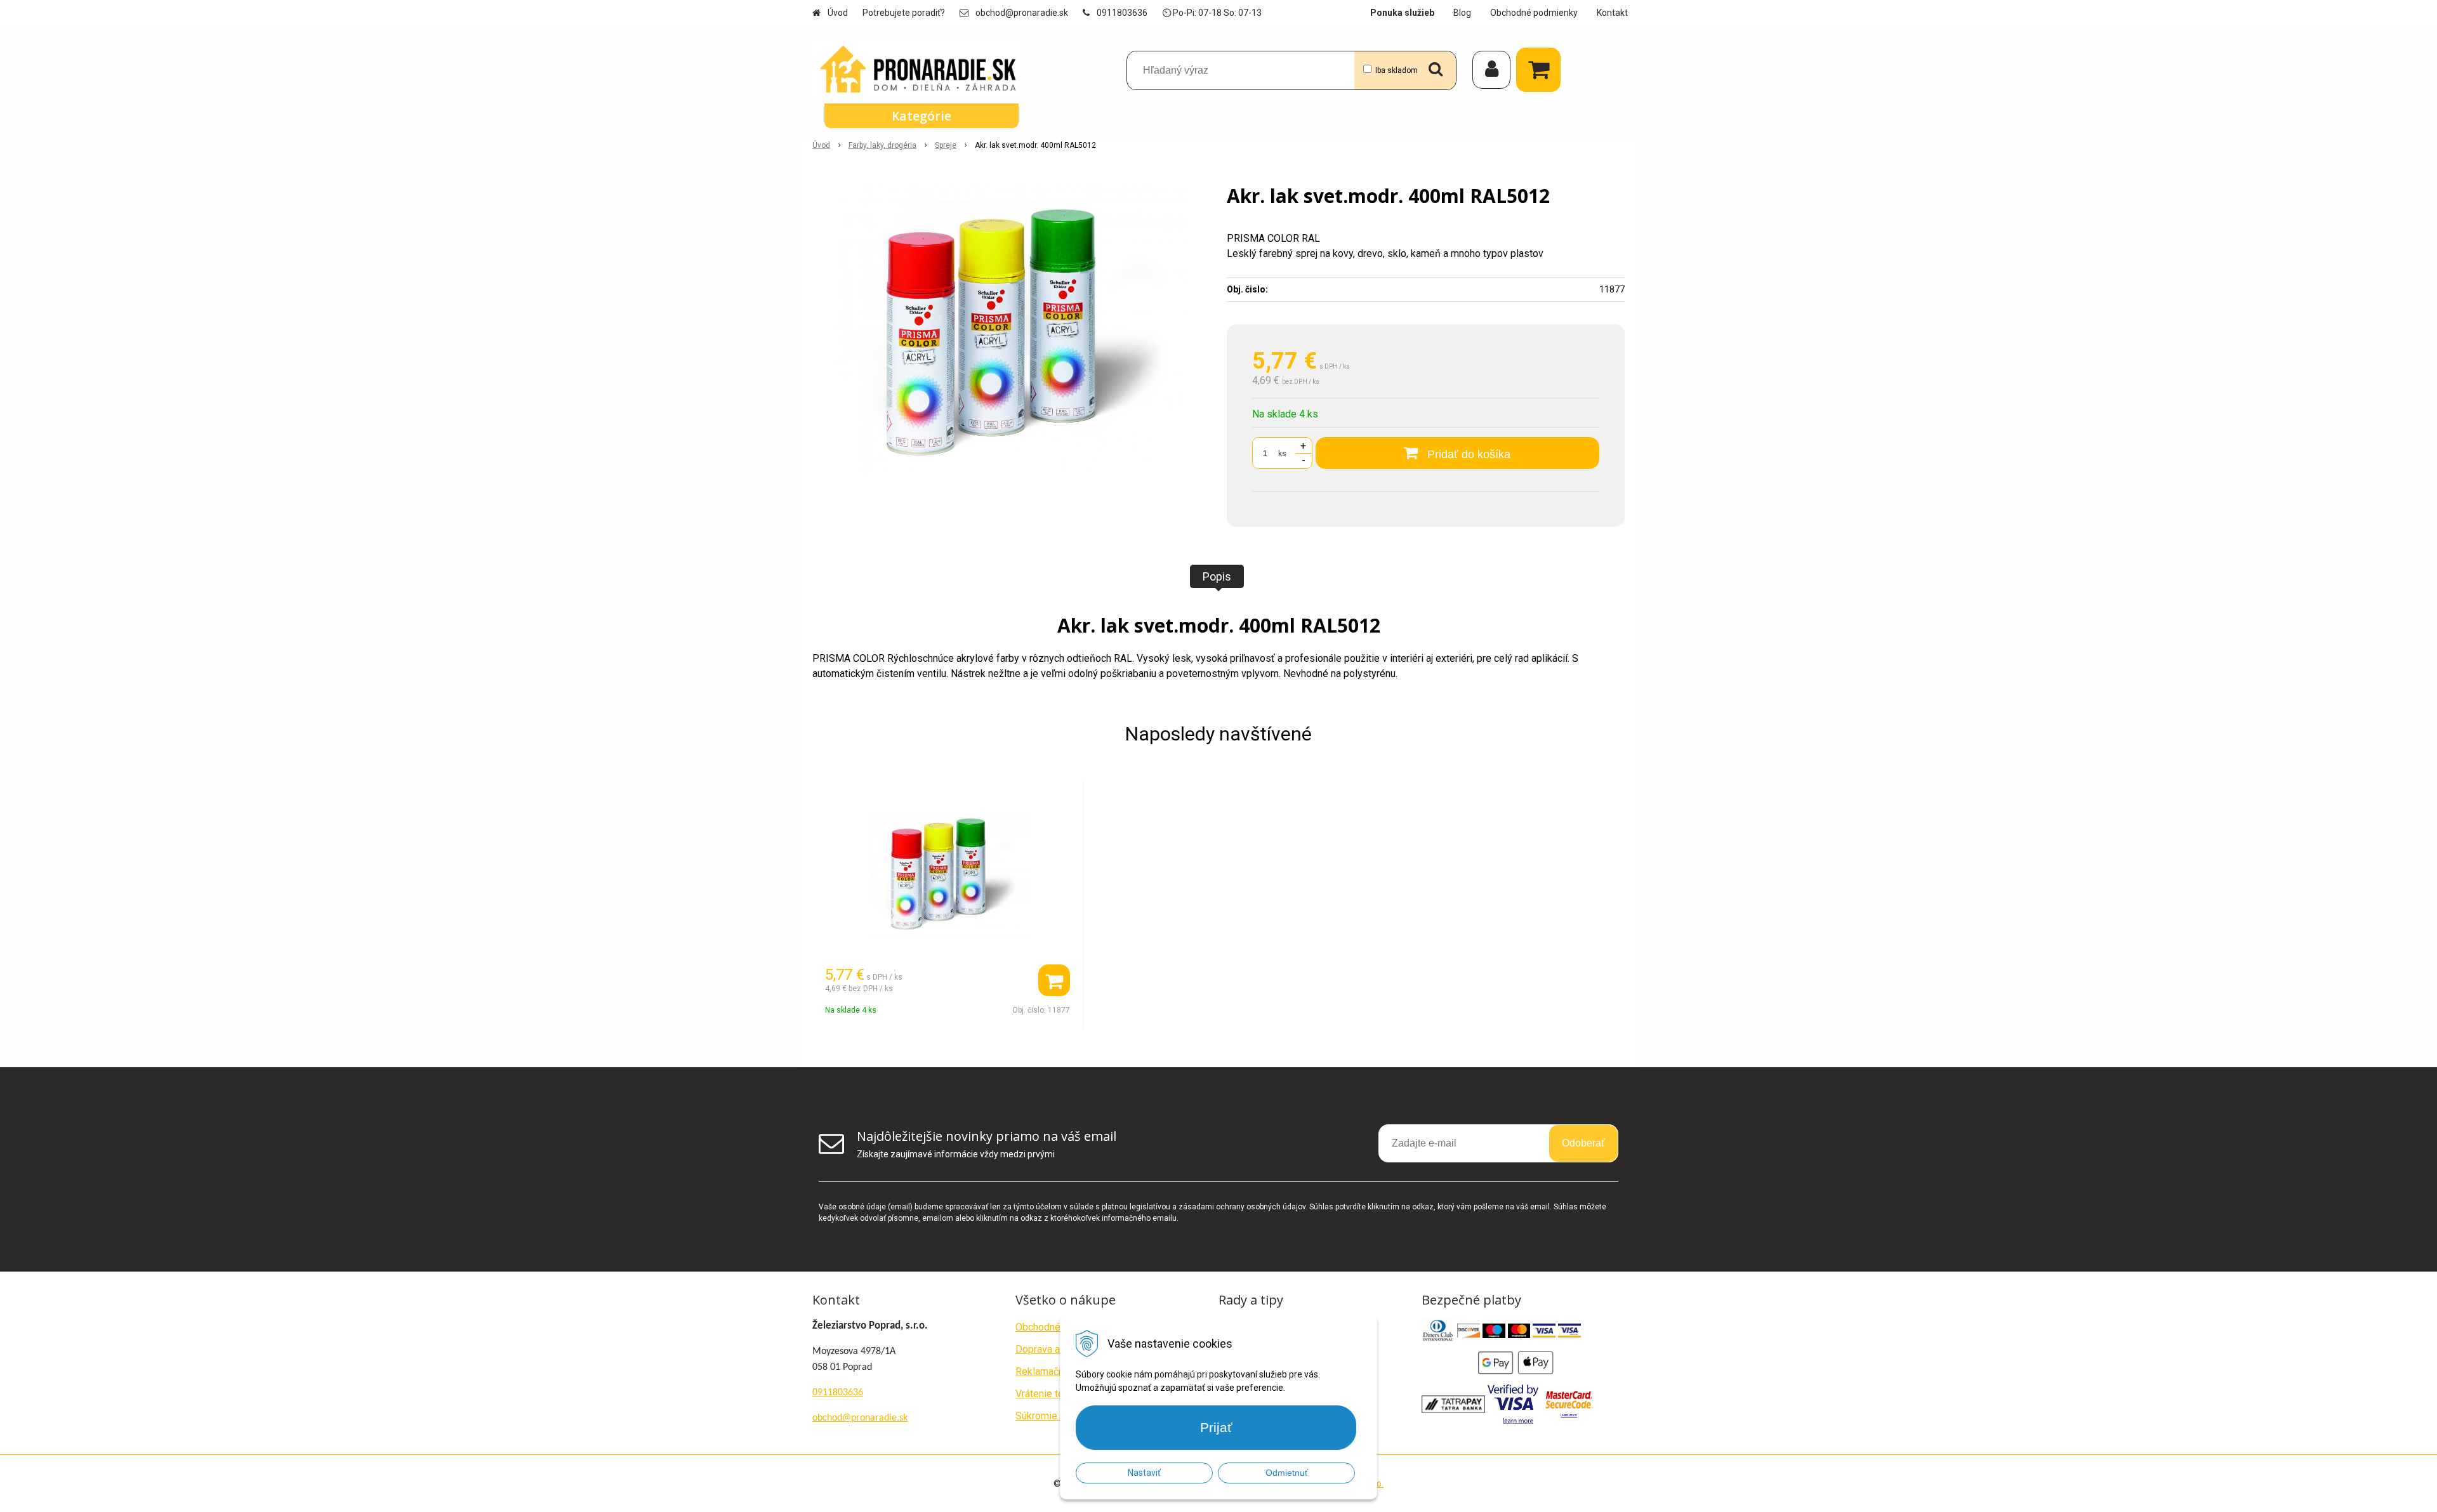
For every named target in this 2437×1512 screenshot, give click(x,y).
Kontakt (1612, 13)
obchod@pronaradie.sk (1022, 13)
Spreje (946, 145)
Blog (1462, 13)
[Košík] (1542, 70)
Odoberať (1583, 1143)
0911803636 (1122, 13)
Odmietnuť (1287, 1473)
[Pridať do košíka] (1054, 980)
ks (1282, 454)
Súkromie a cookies (1059, 1416)
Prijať (1216, 1427)
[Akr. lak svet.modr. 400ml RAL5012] (1011, 329)
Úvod (838, 13)
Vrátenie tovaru (1049, 1394)
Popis (1217, 576)
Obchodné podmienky (1534, 13)
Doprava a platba (1053, 1349)
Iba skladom (1397, 70)
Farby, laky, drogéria (882, 145)
